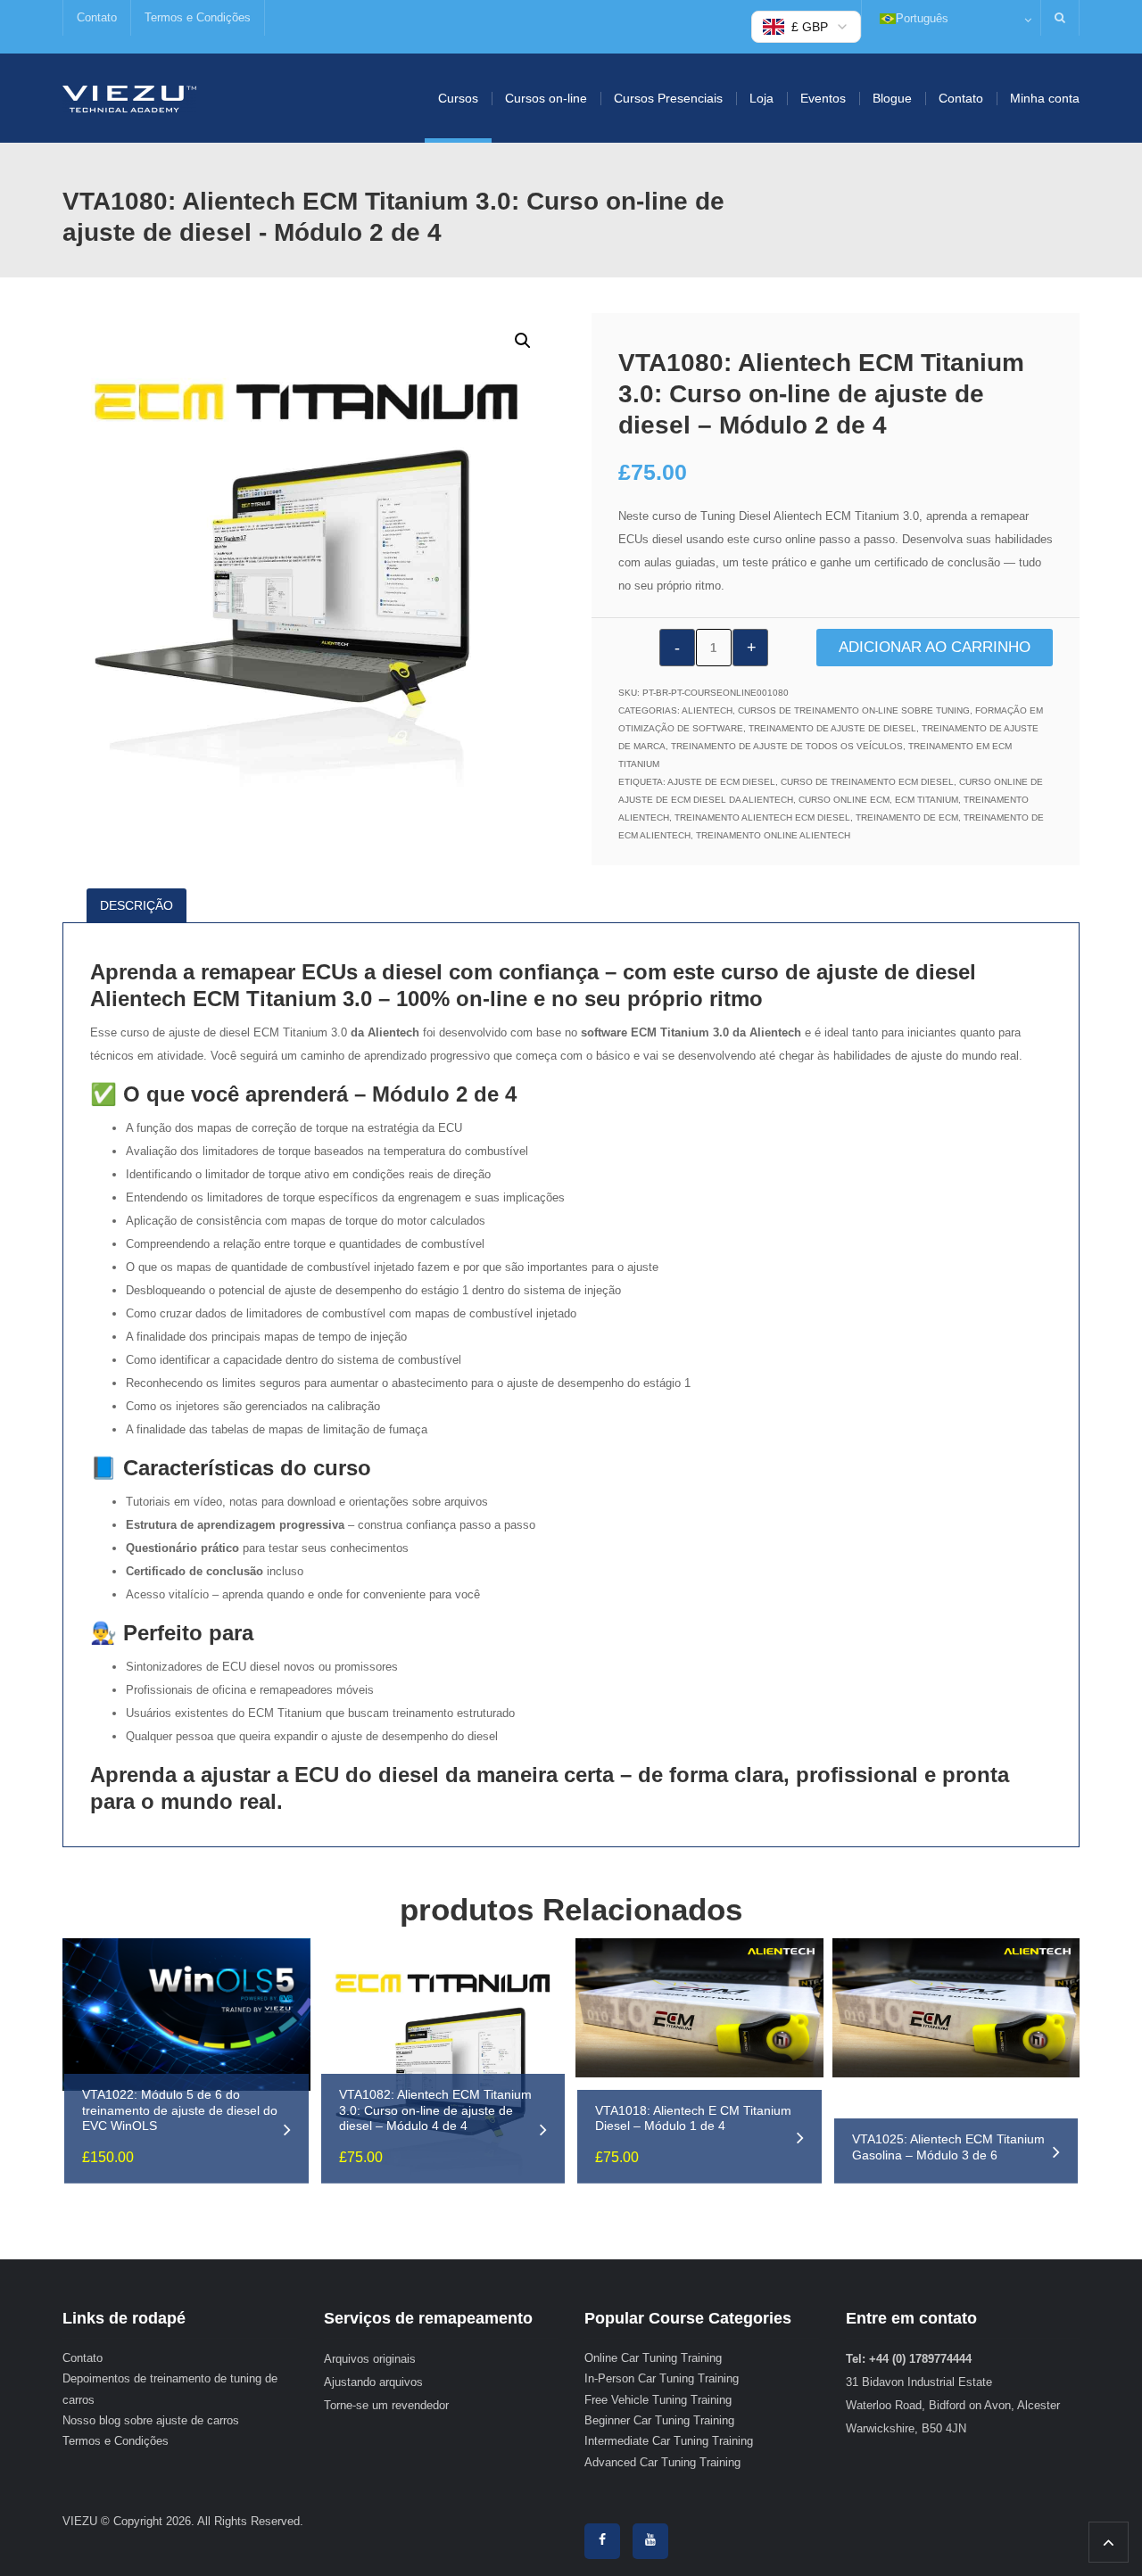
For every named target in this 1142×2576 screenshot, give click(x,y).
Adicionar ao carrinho (935, 647)
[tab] (142, 905)
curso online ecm (844, 800)
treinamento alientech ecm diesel (762, 817)
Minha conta (1045, 98)
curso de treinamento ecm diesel (867, 782)
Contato (97, 17)
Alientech (707, 710)
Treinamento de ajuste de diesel (832, 728)
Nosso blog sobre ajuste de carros (151, 2420)
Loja (761, 98)
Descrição (137, 905)
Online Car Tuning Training (653, 2358)
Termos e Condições (198, 17)
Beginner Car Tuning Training (659, 2420)
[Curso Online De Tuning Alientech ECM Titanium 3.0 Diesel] (129, 98)
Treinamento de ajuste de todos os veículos (787, 746)
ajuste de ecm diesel (721, 782)
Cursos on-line (546, 98)
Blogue (892, 98)
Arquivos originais (370, 2359)
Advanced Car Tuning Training (662, 2462)
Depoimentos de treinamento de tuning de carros (170, 2389)
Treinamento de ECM (907, 817)
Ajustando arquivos (373, 2382)
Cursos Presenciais (668, 98)
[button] (523, 341)
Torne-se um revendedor (386, 2405)
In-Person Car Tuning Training (662, 2378)
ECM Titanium (927, 800)
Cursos (458, 98)
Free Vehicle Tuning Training (658, 2400)
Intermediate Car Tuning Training (669, 2441)
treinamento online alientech (773, 835)
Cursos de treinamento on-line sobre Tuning (854, 710)
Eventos (823, 98)
